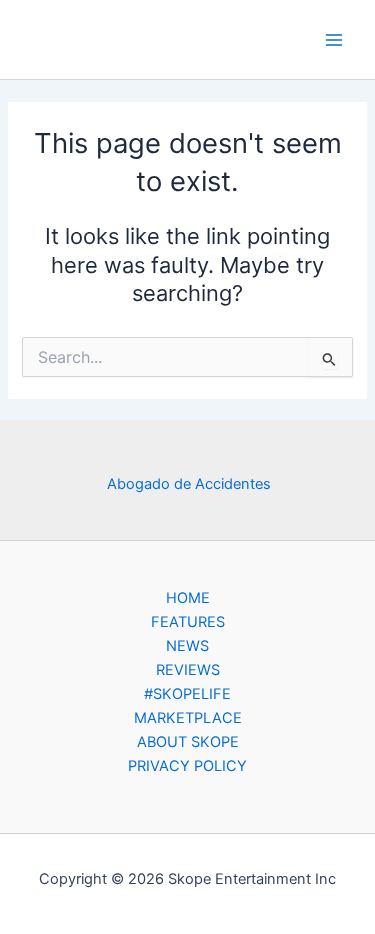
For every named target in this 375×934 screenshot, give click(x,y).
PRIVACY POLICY (187, 766)
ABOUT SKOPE (188, 742)
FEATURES (188, 622)
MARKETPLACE (188, 718)
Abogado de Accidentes (189, 484)
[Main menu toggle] (334, 40)
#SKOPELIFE (187, 694)
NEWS (187, 646)
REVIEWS (188, 670)
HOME (188, 598)
